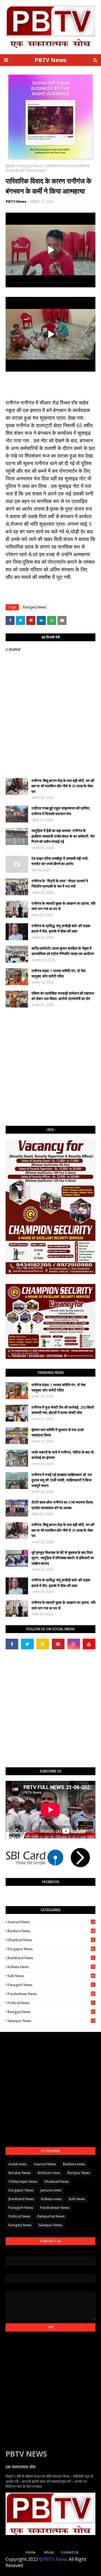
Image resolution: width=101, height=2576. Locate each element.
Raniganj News (30, 166)
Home (31, 2552)
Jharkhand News (51, 1958)
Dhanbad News (51, 1940)
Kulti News (51, 1976)
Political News (51, 2003)
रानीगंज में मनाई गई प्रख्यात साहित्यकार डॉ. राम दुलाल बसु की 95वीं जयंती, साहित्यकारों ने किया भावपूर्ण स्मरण (62, 1480)
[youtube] (89, 1644)
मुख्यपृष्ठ (10, 166)
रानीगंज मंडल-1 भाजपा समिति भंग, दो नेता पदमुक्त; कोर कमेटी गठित (58, 974)
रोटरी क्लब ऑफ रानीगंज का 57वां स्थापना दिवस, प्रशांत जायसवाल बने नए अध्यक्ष (63, 1505)
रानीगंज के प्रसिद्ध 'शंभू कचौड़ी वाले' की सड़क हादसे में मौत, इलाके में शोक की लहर (61, 929)
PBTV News (50, 60)
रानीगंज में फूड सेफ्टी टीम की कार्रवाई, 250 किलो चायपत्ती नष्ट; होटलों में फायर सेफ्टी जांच (63, 1410)
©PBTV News (53, 2559)
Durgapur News (51, 1949)
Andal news (18, 2164)
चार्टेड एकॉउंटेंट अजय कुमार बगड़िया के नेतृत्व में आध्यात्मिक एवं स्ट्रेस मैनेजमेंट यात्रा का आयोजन (63, 951)
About (49, 2552)
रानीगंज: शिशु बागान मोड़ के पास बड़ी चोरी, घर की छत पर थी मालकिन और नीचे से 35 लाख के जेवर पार (63, 786)
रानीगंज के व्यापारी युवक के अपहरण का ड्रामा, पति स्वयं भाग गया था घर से (63, 906)
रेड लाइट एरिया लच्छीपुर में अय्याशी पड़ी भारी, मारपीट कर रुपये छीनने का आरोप (60, 861)
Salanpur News (51, 2021)
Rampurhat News (51, 2216)
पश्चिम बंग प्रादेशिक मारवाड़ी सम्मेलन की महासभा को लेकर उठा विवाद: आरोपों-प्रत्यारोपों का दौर (63, 996)
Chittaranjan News (23, 2181)
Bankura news (51, 1931)
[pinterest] (58, 1644)
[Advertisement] (50, 1067)
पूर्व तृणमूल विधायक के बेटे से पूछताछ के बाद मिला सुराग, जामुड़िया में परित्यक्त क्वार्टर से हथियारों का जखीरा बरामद (63, 1558)
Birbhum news (49, 2173)
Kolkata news (51, 1967)
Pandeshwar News (51, 1994)
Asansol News (51, 1922)
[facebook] (12, 1644)
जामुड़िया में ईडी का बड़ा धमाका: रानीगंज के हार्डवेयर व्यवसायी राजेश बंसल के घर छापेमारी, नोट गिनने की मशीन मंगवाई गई (63, 836)
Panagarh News (51, 1985)
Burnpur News (79, 2173)
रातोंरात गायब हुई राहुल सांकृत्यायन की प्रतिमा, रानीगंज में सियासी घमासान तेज (61, 811)
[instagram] (74, 1644)
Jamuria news (51, 2190)
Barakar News (19, 2173)
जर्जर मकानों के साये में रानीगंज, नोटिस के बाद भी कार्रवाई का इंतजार (63, 1455)
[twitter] (27, 1644)
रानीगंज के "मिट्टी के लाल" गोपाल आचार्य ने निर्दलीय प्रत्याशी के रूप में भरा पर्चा (60, 884)
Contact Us (70, 2552)
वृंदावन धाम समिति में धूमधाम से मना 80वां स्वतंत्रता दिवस (58, 1433)
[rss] (43, 1644)
